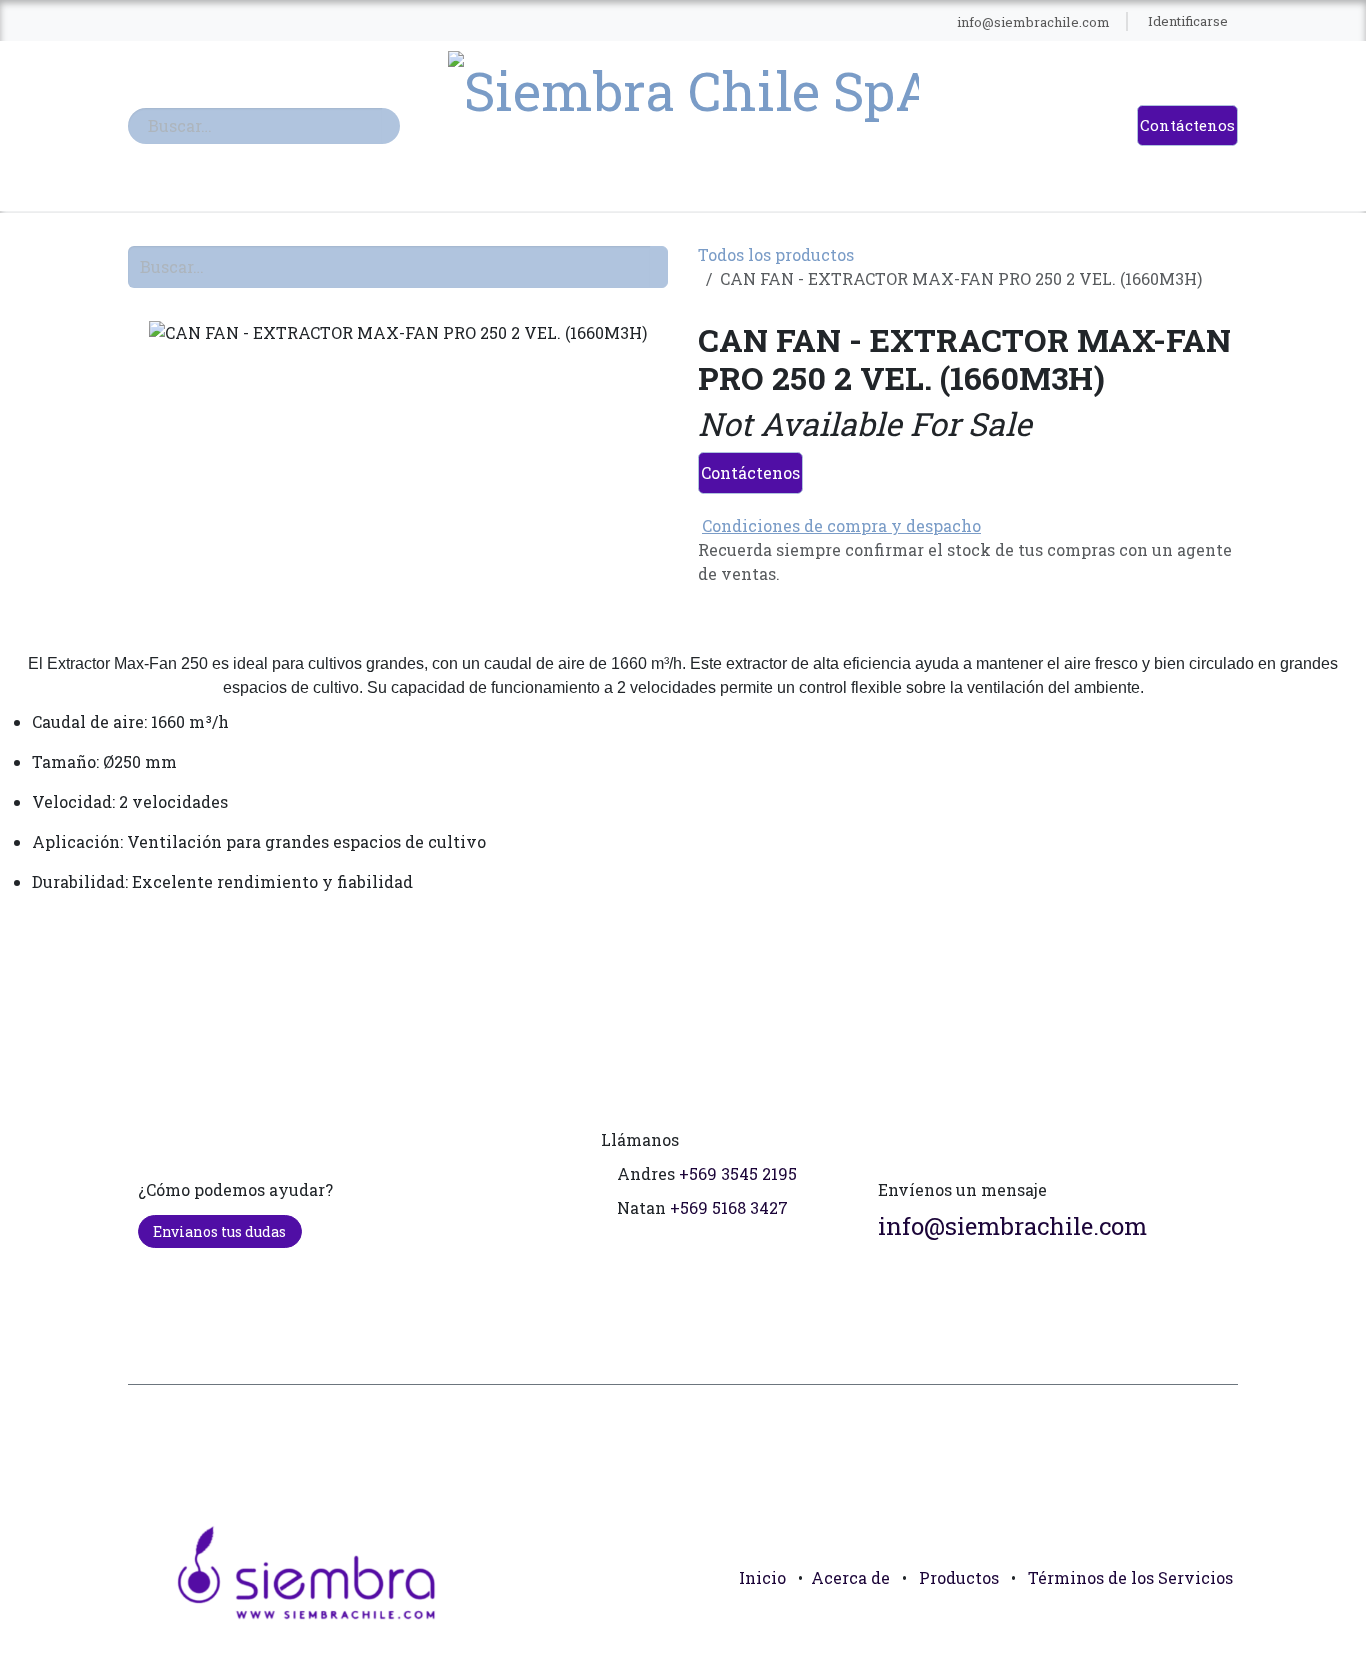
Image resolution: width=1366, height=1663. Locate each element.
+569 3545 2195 (738, 1173)
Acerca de (850, 1577)
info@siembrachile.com (1012, 1226)
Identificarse (1188, 21)
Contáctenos (1187, 125)
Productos (959, 1577)
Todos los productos (776, 254)
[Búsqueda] (391, 126)
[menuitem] (302, 22)
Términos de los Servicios (1130, 1577)
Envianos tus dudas (219, 1231)
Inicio (762, 1577)
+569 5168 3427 (729, 1207)
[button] (1214, 1623)
